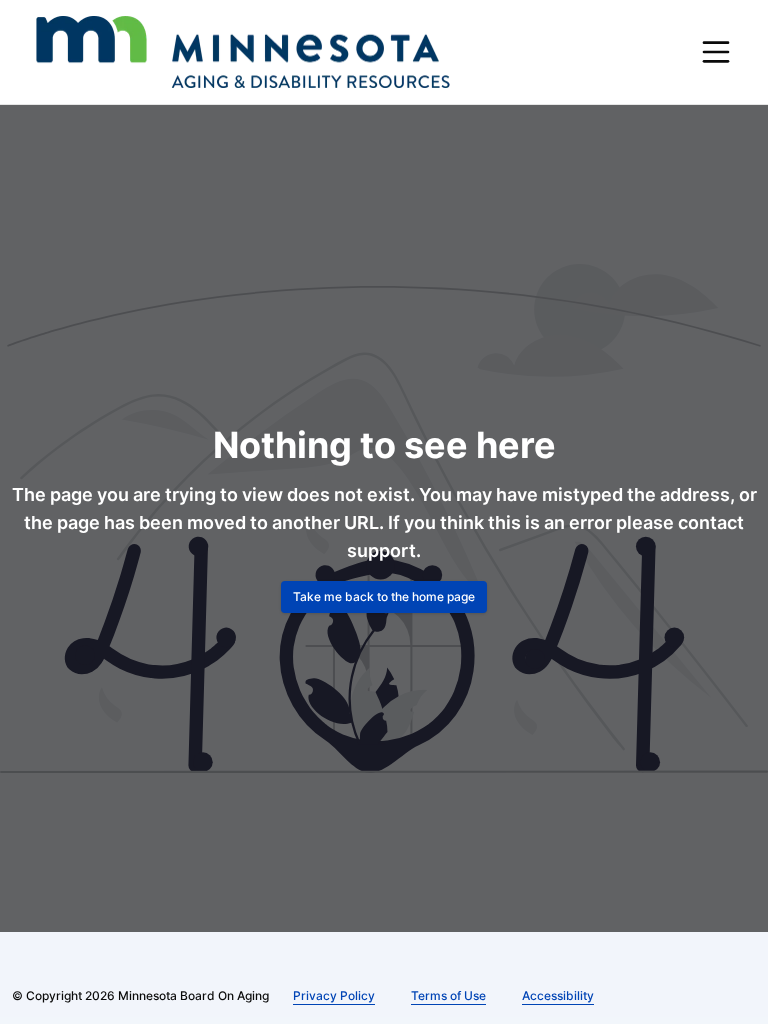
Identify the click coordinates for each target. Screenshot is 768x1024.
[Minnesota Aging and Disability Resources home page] (243, 52)
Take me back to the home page (384, 596)
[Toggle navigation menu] (716, 52)
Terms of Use (448, 995)
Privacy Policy (334, 995)
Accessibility (558, 995)
